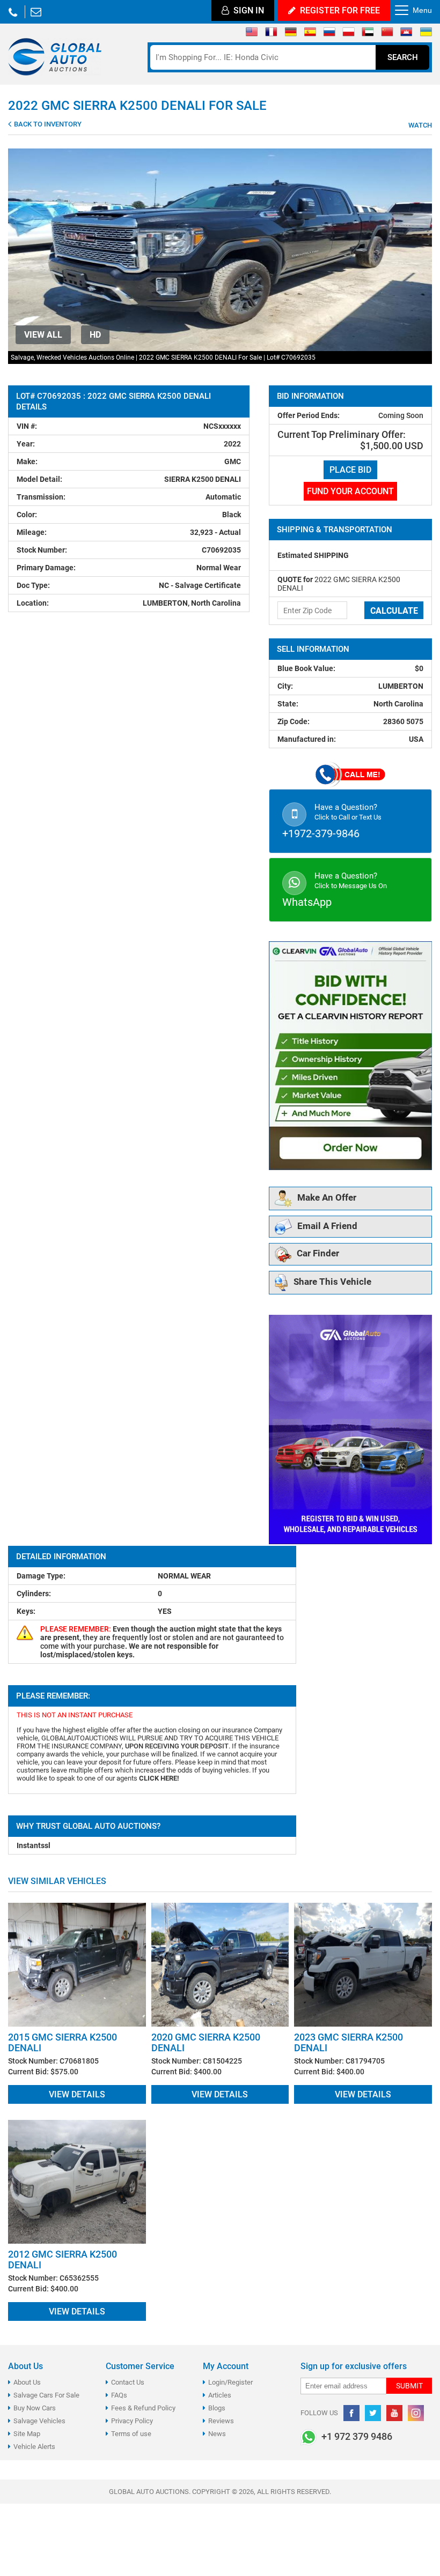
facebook (351, 2413)
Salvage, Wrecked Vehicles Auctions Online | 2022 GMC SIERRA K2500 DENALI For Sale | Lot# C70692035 (163, 358)
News (217, 2434)
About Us (27, 2382)
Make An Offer (327, 1198)
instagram (416, 2413)
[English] (252, 34)
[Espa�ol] (310, 34)
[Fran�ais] (271, 34)
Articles (220, 2395)
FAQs (119, 2395)
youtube (394, 2413)
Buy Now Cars (35, 2408)
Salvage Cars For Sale (46, 2395)
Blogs (217, 2408)
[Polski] (349, 34)
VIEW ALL (43, 335)
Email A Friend (327, 1226)
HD (95, 335)
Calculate (394, 611)
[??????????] (426, 34)
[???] (387, 34)
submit (409, 2386)
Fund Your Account (350, 491)
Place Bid (350, 470)
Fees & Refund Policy (143, 2408)
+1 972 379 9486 (13, 12)
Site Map (27, 2434)
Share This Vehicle (332, 1282)
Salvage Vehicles (39, 2421)
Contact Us (128, 2382)
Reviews (221, 2421)
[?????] (406, 34)
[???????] (329, 34)
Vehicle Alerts (34, 2447)
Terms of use (131, 2434)
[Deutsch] (291, 34)
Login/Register (230, 2382)
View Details (77, 2094)
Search (403, 57)
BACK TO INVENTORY (47, 124)
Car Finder (318, 1254)
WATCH (419, 125)
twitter (373, 2413)
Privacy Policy (132, 2421)
